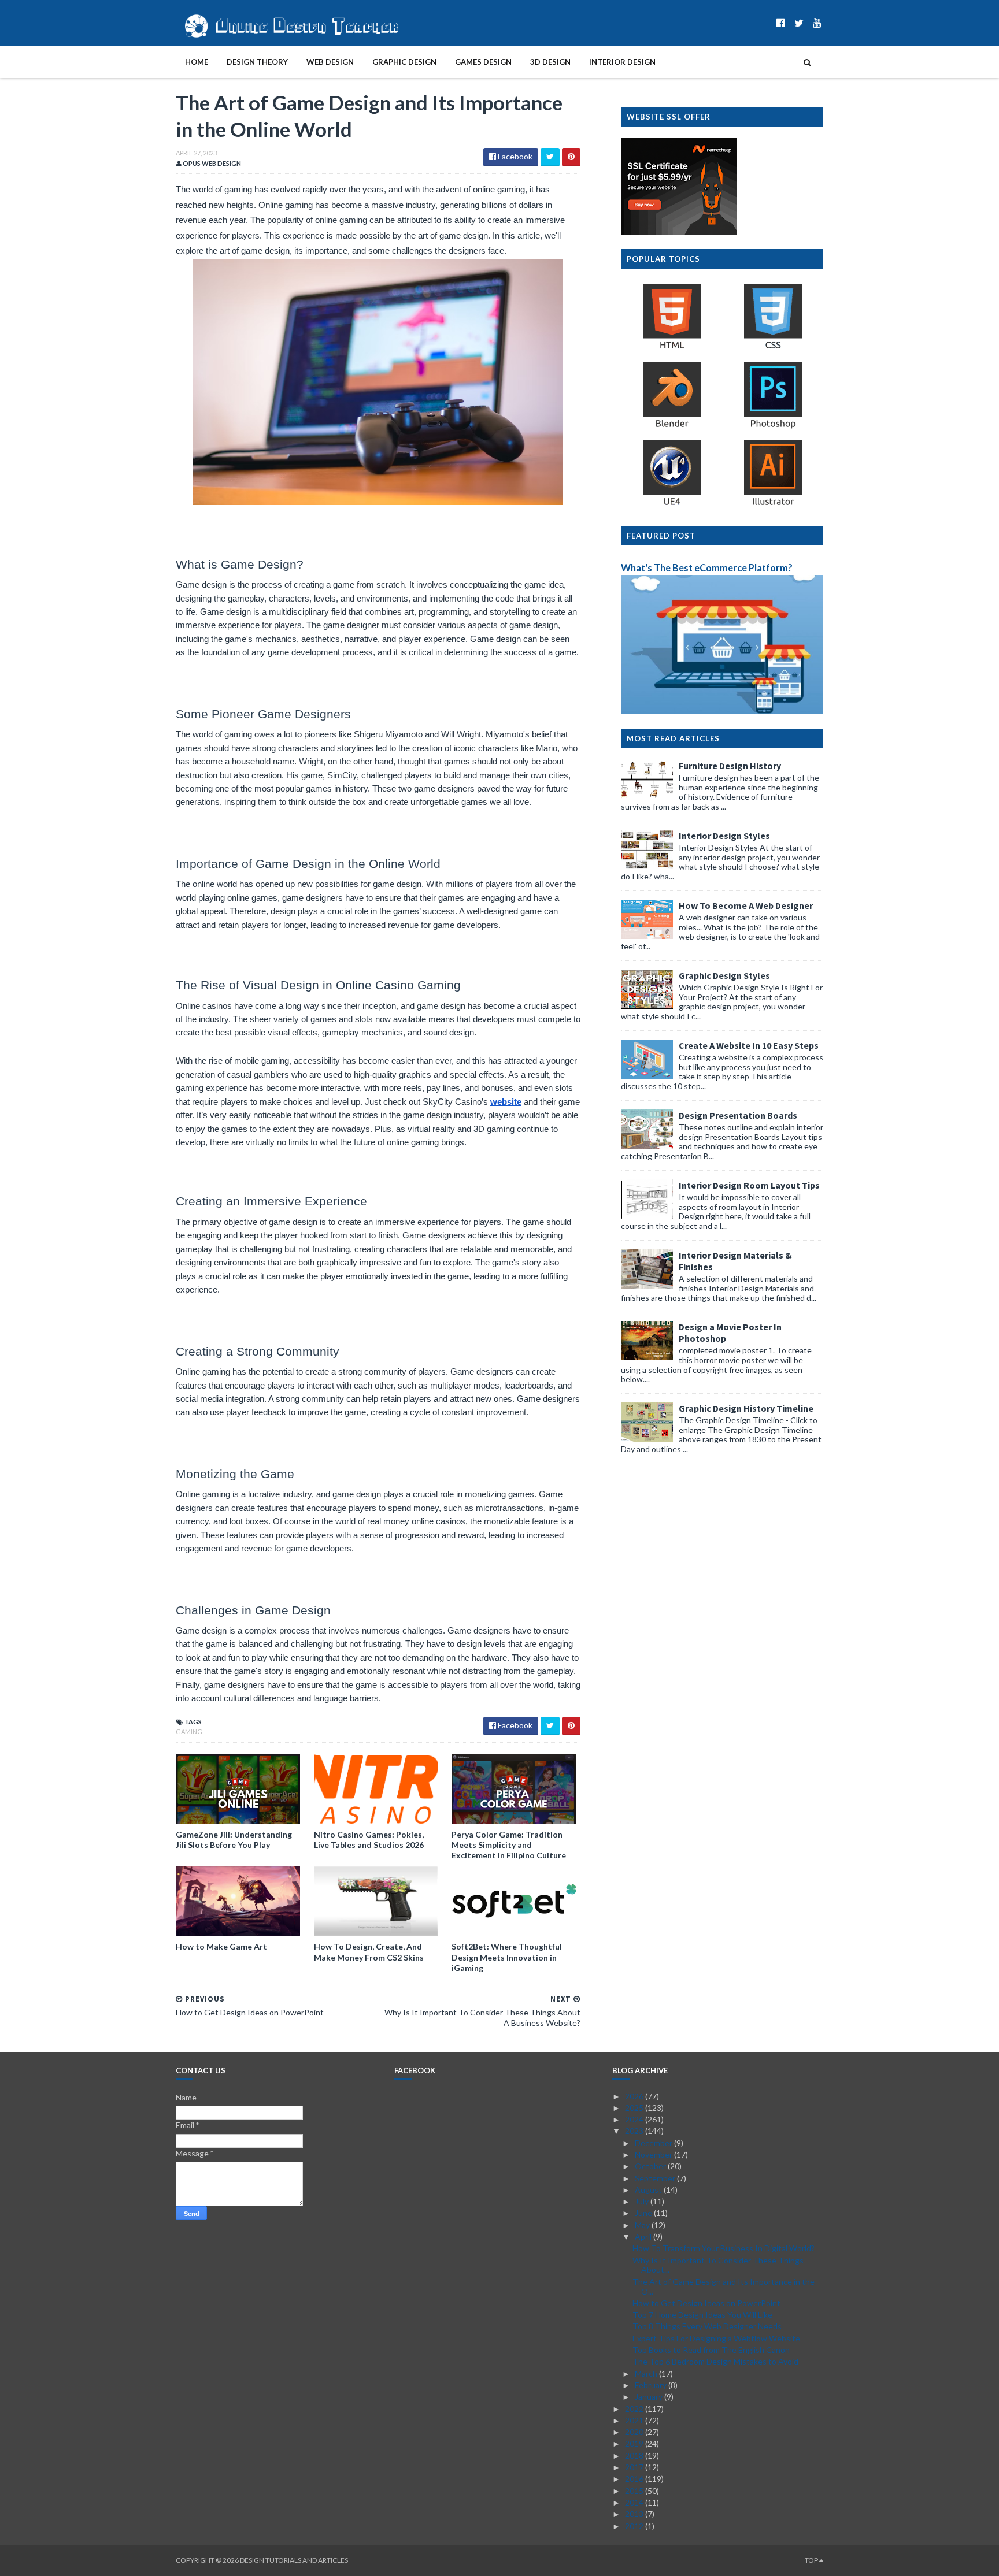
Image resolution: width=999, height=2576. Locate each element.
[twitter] (799, 23)
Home (197, 62)
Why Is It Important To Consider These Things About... (718, 2265)
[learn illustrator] (773, 505)
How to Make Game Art (221, 1946)
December (654, 2143)
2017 (635, 2467)
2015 (635, 2491)
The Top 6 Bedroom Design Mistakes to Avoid (715, 2361)
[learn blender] (672, 427)
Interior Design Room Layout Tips (749, 1185)
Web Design (330, 62)
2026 (635, 2096)
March (647, 2373)
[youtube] (817, 23)
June (644, 2213)
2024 (635, 2119)
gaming (189, 1731)
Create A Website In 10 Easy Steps (749, 1045)
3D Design (550, 62)
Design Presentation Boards (738, 1115)
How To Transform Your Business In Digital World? (724, 2248)
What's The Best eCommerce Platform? (707, 568)
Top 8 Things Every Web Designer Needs (707, 2326)
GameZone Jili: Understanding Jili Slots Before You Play (234, 1840)
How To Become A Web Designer (746, 905)
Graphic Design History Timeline (746, 1408)
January (650, 2397)
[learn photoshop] (773, 427)
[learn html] (672, 348)
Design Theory (257, 62)
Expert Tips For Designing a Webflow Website (716, 2338)
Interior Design (622, 62)
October (651, 2166)
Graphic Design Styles (724, 975)
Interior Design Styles (724, 836)
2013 (635, 2514)
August (649, 2190)
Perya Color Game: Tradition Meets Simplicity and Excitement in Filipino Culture (509, 1845)
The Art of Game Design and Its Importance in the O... (724, 2287)
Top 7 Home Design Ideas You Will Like (702, 2315)
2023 (635, 2131)
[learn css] (773, 348)
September (656, 2178)
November (654, 2154)
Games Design (483, 62)
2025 (635, 2108)
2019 (635, 2443)
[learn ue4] (672, 505)
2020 (635, 2432)
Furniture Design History (730, 766)
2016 (635, 2479)
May (643, 2225)
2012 (635, 2526)
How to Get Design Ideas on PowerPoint (706, 2303)
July (643, 2201)
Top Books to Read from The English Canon (711, 2350)
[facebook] (781, 23)
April (644, 2237)
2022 (635, 2409)
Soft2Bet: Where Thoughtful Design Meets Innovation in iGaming (507, 1957)
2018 (635, 2456)
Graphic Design (404, 62)
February (652, 2385)
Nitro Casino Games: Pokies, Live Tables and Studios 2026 (369, 1840)
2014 (635, 2502)
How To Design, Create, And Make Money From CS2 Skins (369, 1952)
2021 (635, 2420)
